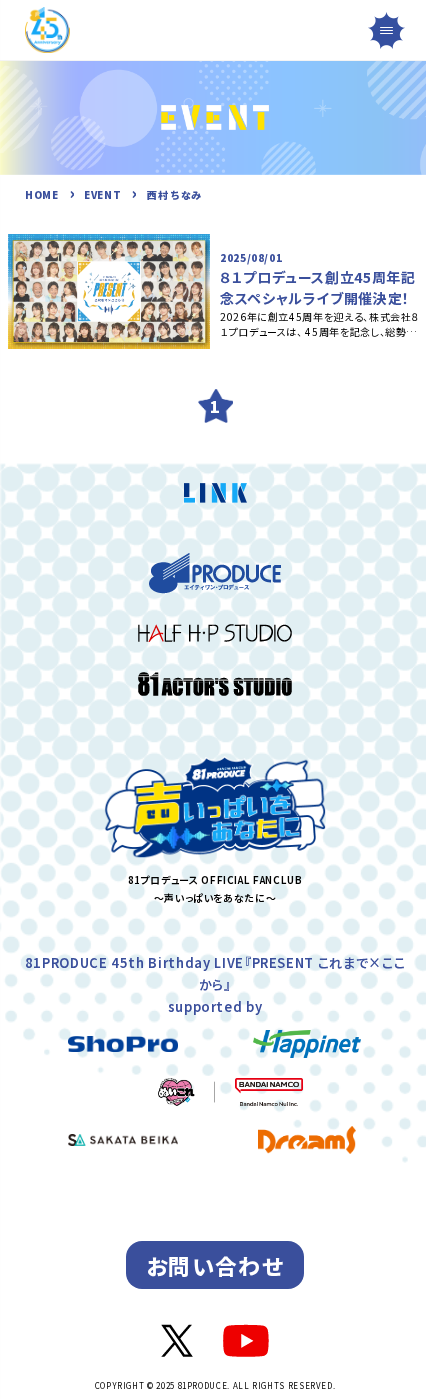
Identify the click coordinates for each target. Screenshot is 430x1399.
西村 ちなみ (174, 194)
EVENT (102, 194)
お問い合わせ (215, 1265)
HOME (42, 194)
